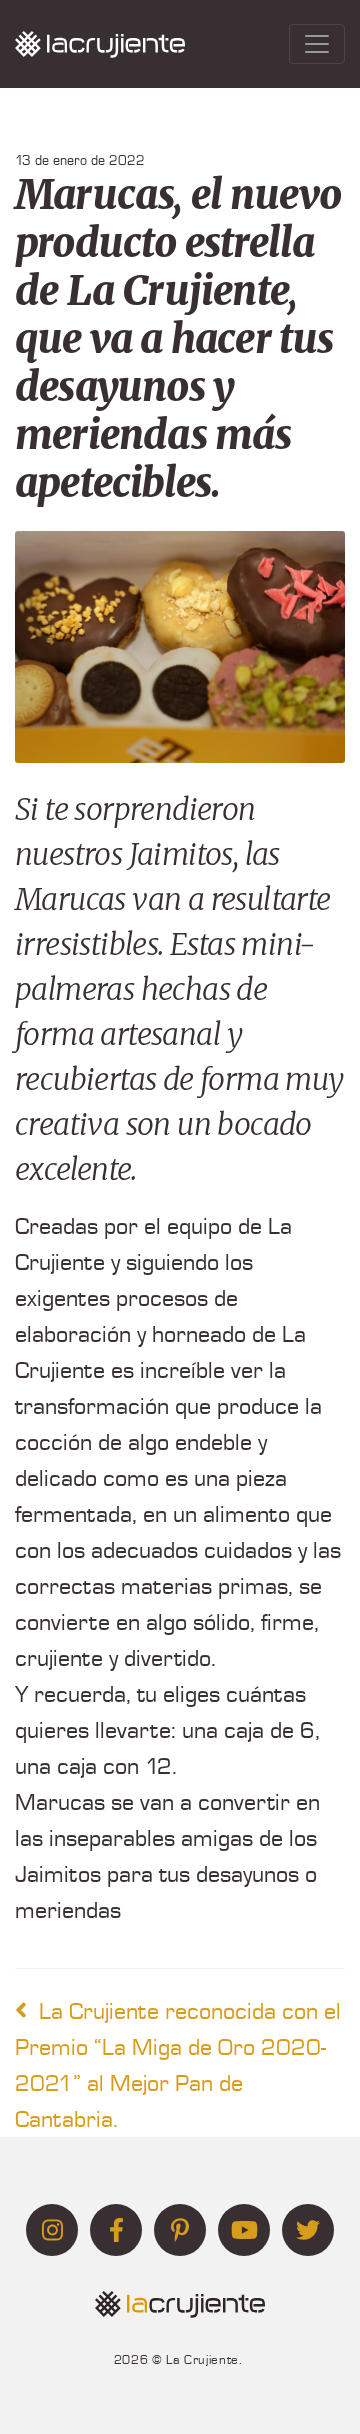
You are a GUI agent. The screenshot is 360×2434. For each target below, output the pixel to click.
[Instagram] (52, 2230)
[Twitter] (308, 2230)
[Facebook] (116, 2230)
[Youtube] (244, 2230)
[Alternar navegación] (317, 44)
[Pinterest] (180, 2230)
